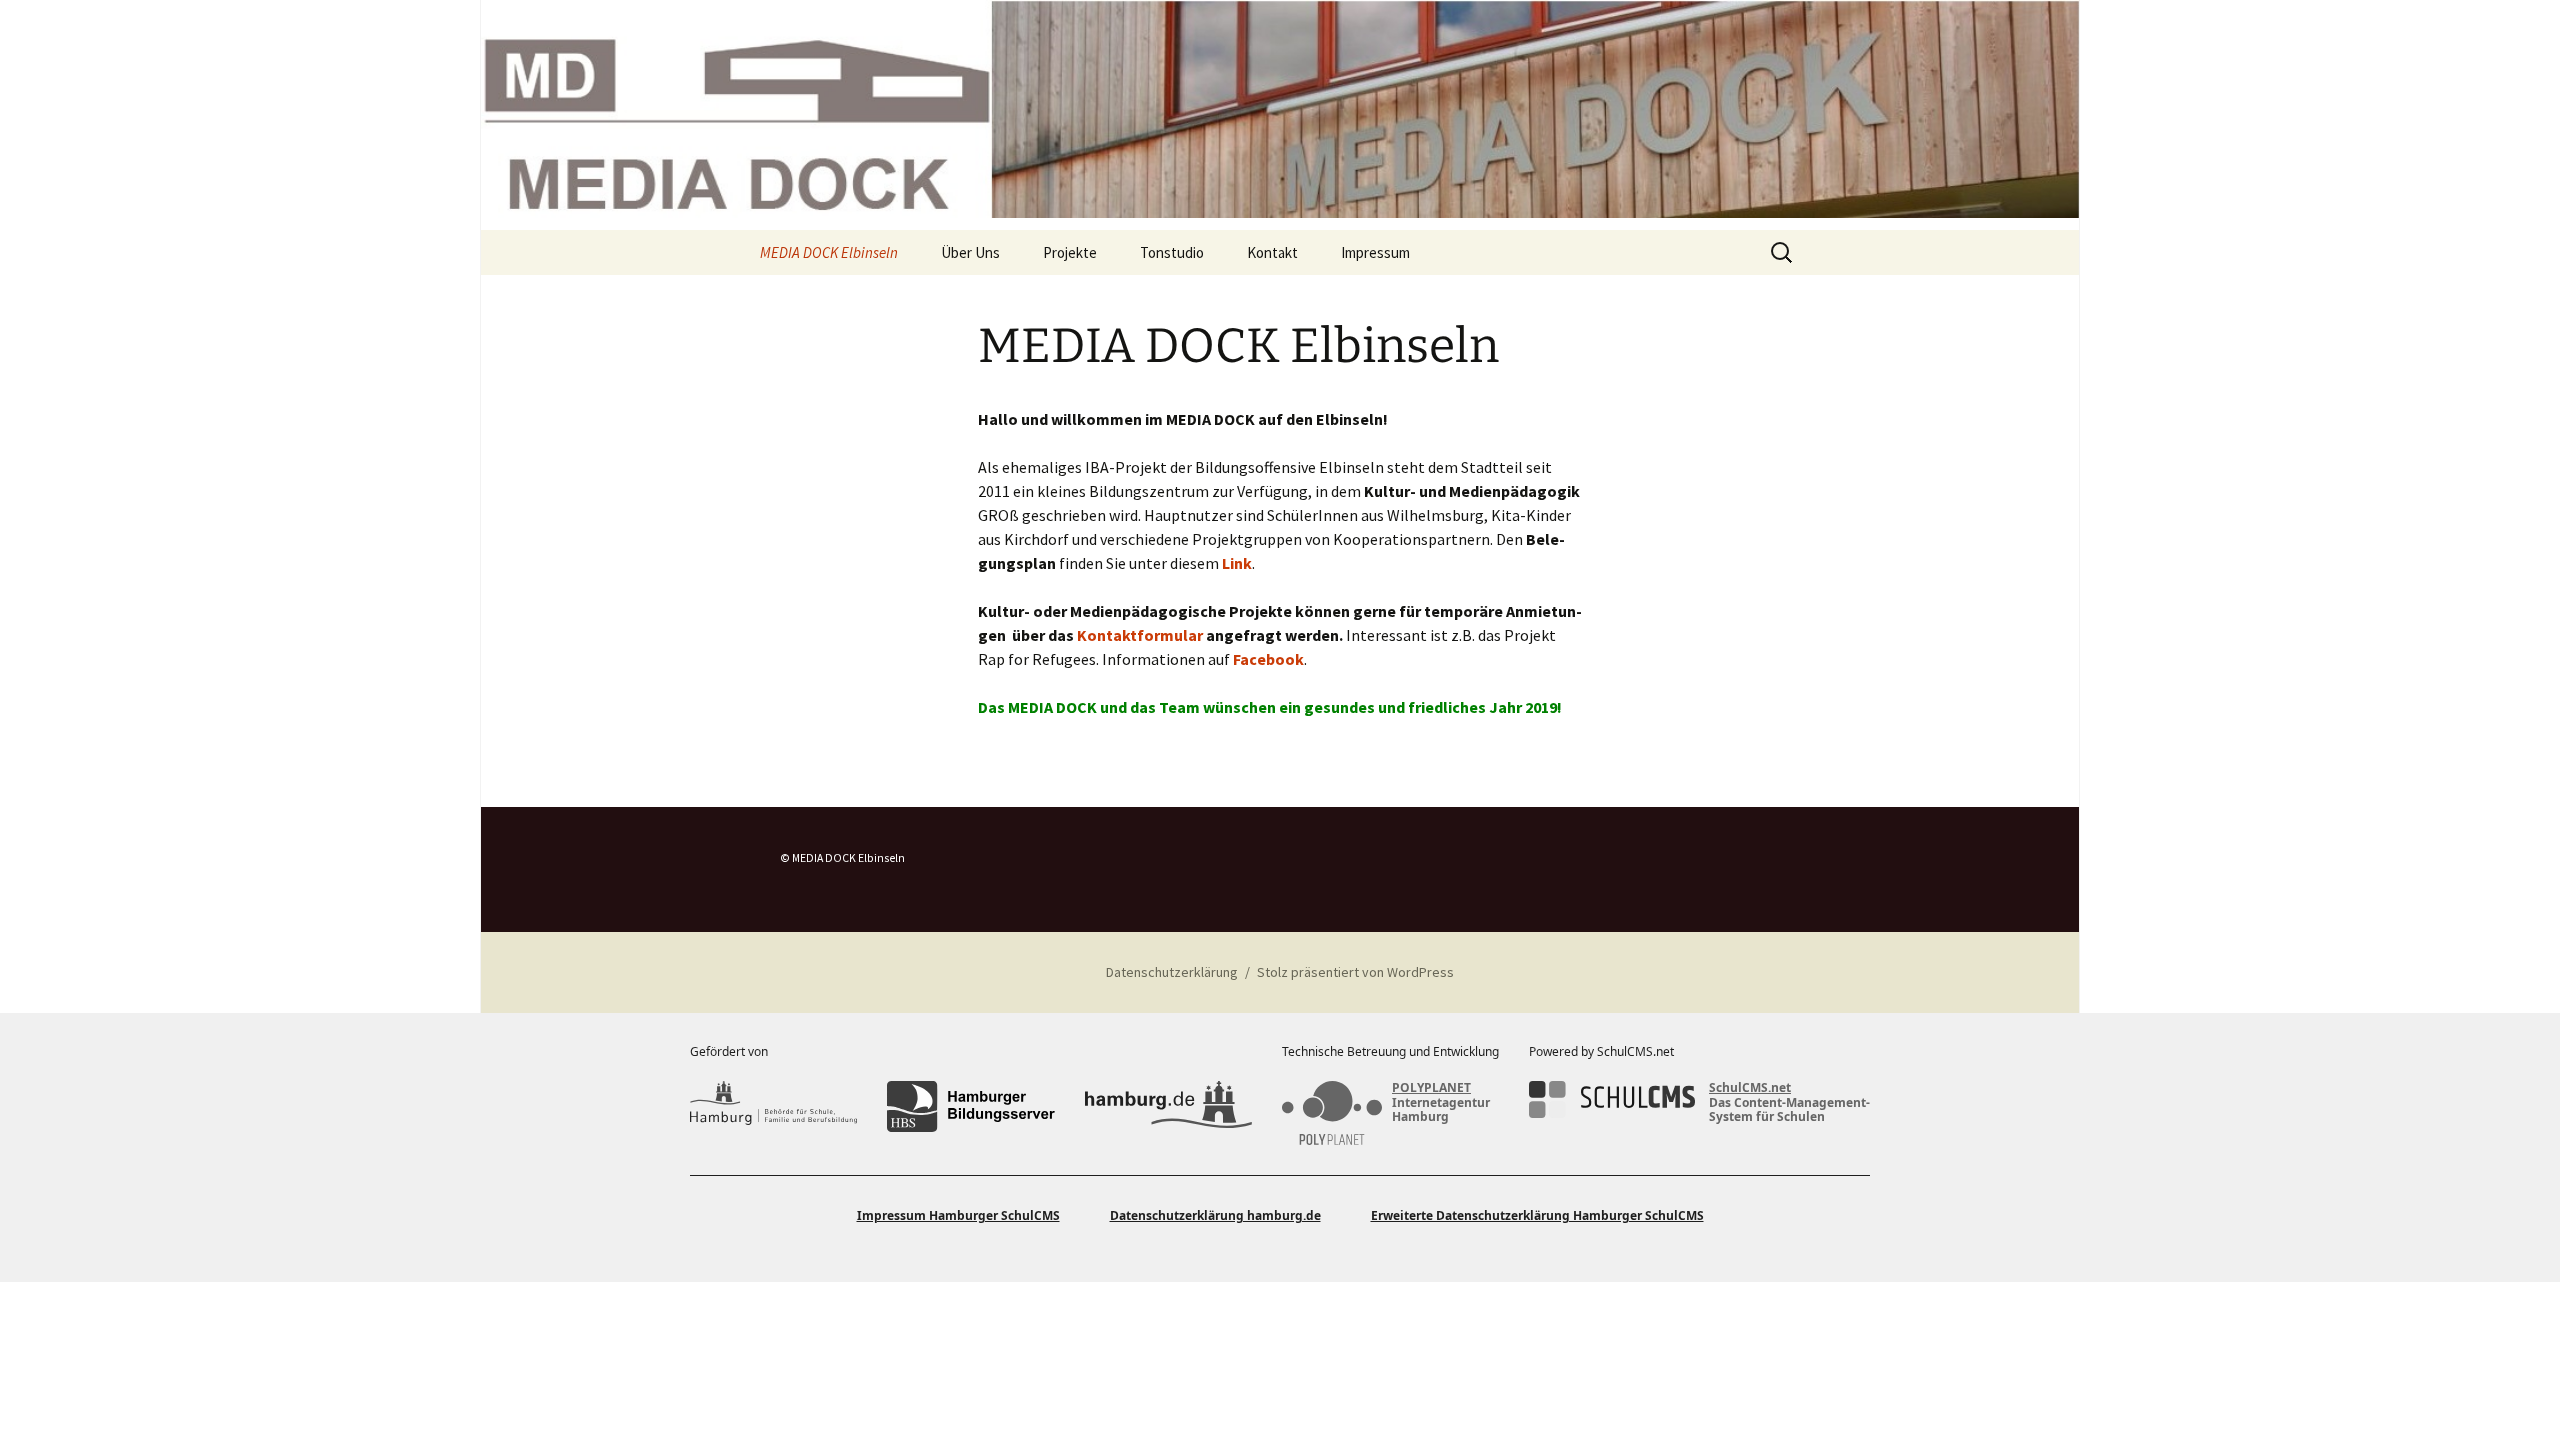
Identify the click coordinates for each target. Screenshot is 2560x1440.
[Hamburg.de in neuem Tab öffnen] (1168, 1106)
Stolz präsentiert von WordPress (1355, 972)
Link (1237, 563)
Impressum (1375, 252)
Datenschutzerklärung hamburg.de (1215, 1215)
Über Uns (970, 252)
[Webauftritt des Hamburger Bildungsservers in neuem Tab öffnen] (970, 1106)
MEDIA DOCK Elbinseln (829, 252)
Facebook (1268, 659)
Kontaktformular (1140, 635)
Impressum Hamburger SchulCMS (958, 1215)
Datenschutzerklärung (1172, 972)
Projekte (1070, 252)
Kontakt (1272, 252)
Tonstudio (1172, 252)
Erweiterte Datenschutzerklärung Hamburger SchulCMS (1537, 1215)
